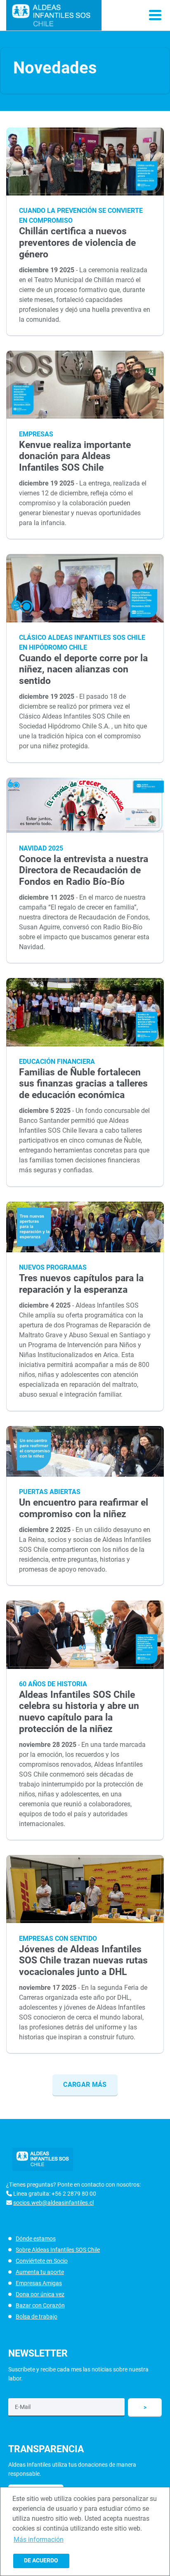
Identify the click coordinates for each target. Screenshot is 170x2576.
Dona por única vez (40, 2294)
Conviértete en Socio (42, 2261)
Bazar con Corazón (40, 2305)
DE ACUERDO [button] (41, 2561)
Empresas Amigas (39, 2283)
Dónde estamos (36, 2239)
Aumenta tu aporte (40, 2272)
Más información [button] (39, 2539)
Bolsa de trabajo (37, 2317)
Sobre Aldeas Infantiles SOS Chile (58, 2250)
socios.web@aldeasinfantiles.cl (53, 2203)
